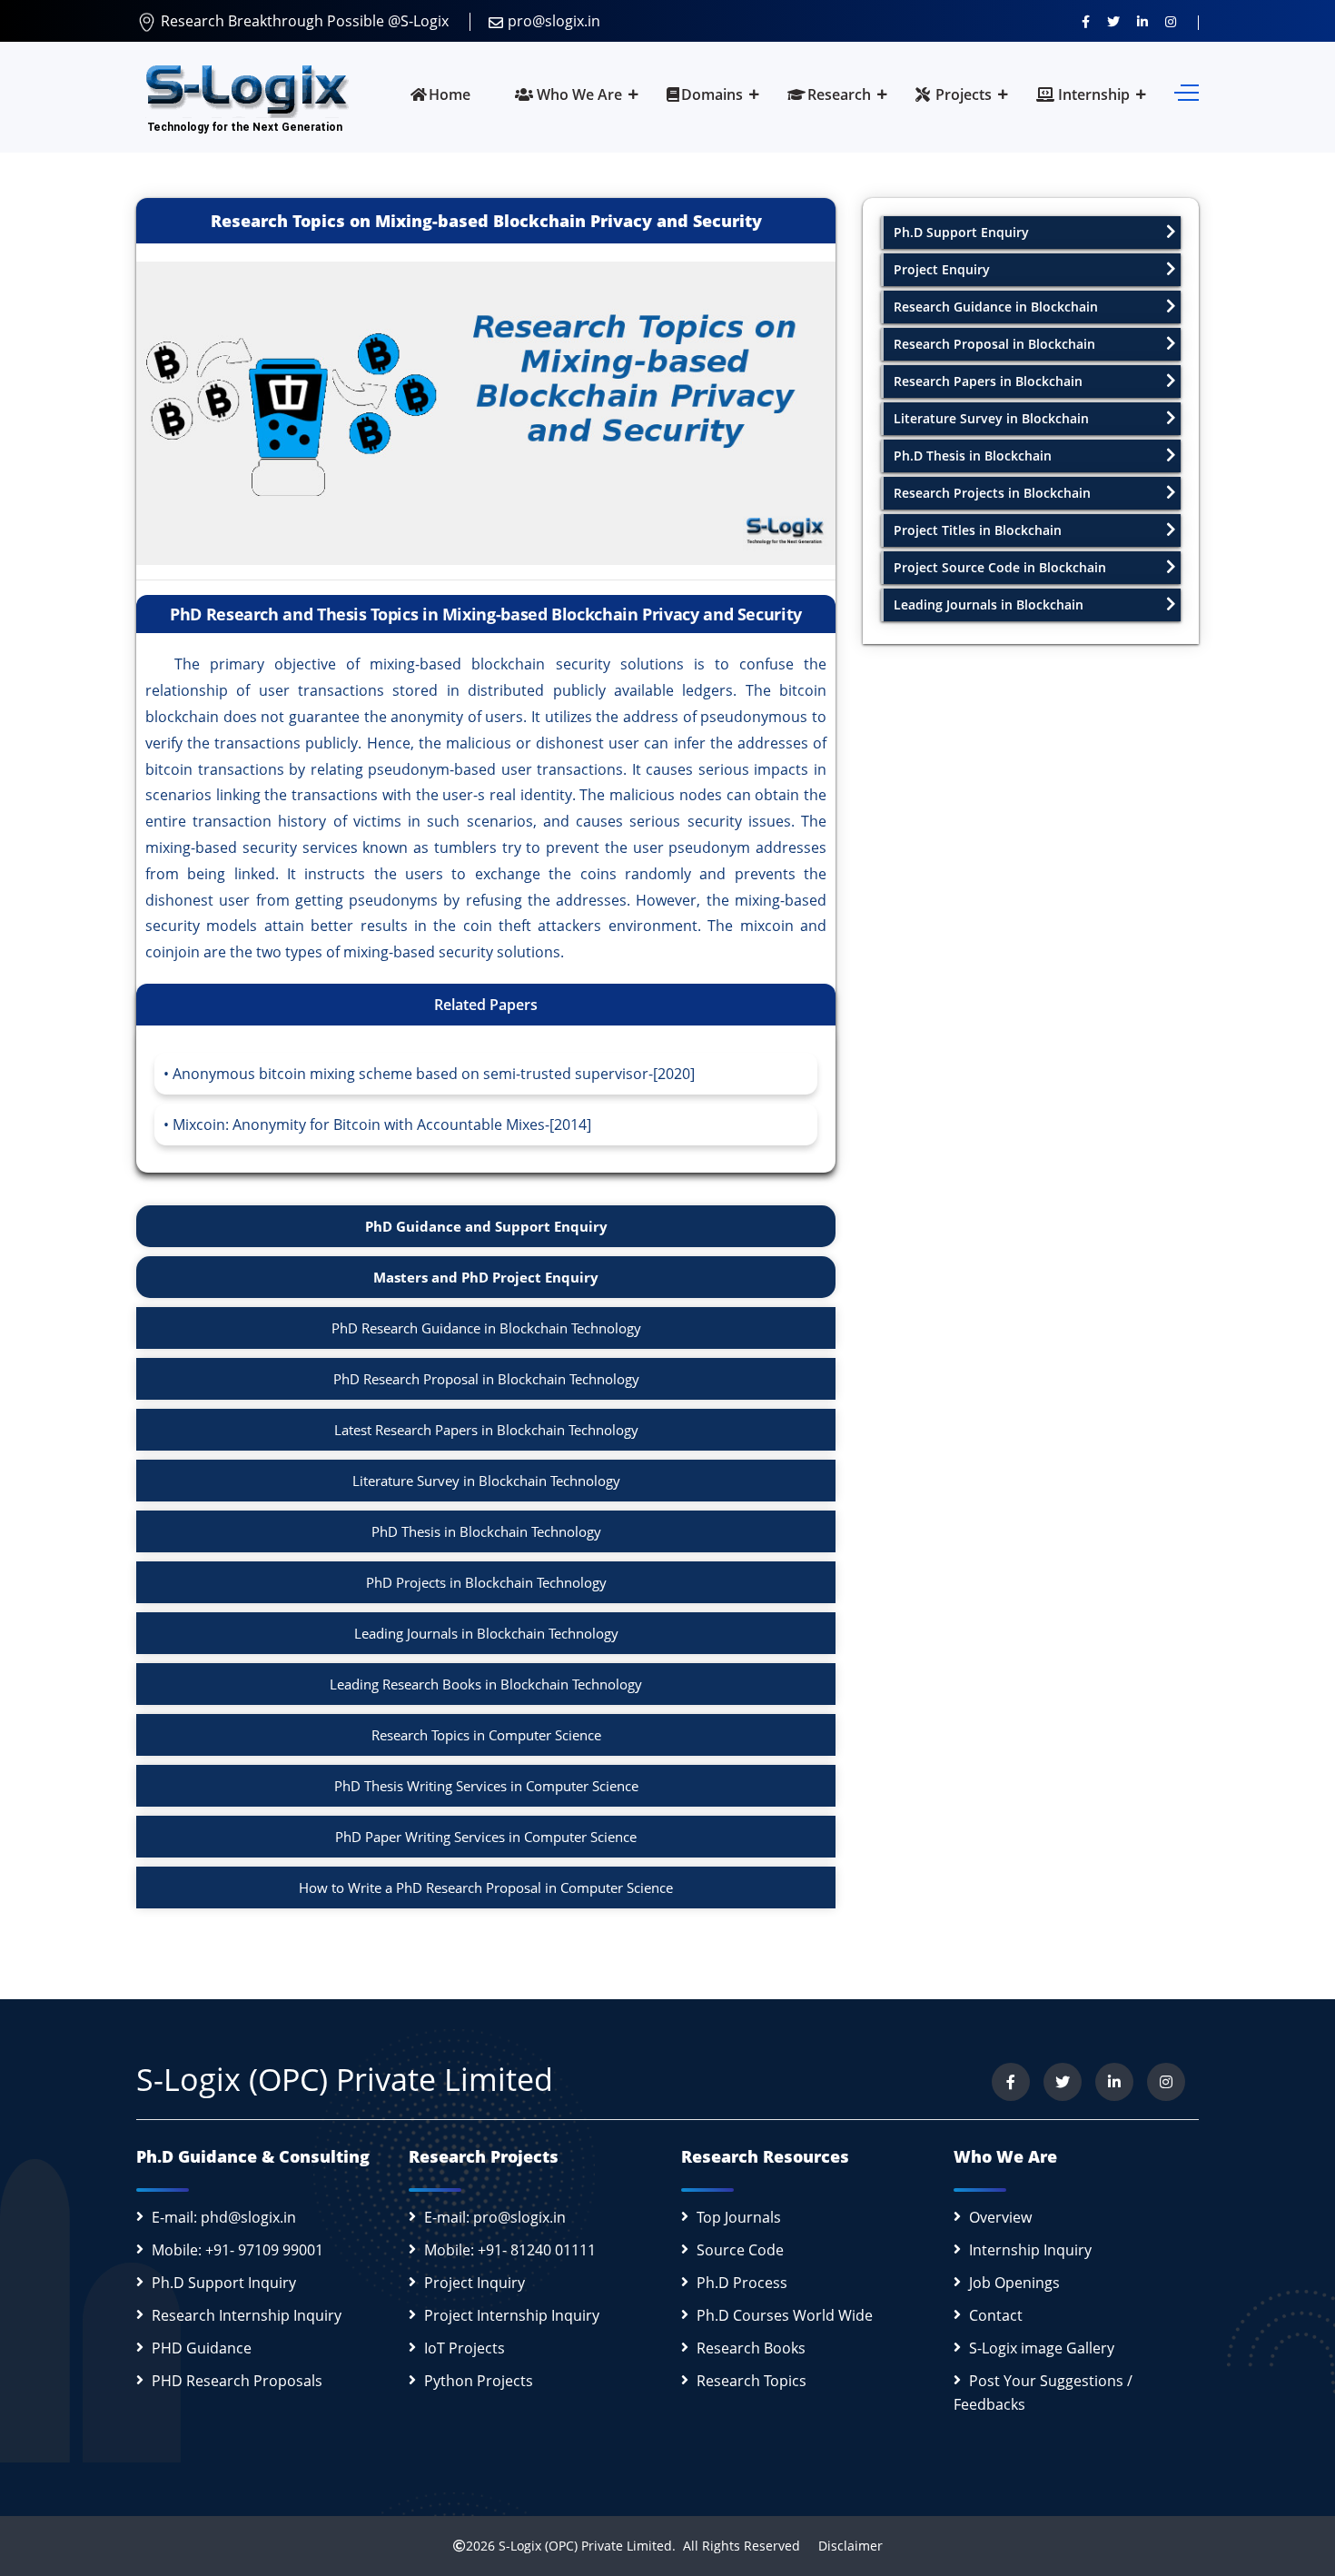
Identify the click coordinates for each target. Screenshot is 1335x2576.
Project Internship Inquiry (512, 2315)
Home (450, 94)
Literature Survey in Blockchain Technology (486, 1481)
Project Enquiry (942, 269)
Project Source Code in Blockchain (1000, 567)
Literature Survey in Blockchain (991, 418)
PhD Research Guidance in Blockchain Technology (486, 1328)
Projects (962, 94)
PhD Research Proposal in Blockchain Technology (486, 1379)
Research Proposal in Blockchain (994, 344)
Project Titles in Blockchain (978, 530)
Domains (712, 94)
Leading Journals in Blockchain (989, 604)
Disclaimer (843, 2546)
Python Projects (479, 2381)
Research (839, 94)
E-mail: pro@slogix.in (495, 2217)
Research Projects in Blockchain (992, 493)
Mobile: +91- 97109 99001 (237, 2250)
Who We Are (578, 94)
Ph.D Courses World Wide (785, 2315)
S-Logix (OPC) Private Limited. (587, 2546)
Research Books (751, 2348)
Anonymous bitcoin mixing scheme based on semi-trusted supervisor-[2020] (434, 1074)
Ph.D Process (742, 2283)
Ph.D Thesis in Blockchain (973, 456)
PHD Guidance (202, 2348)
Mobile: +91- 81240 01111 (510, 2250)
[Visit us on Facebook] (1086, 21)
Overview (1000, 2217)
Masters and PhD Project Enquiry (486, 1277)
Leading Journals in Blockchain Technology (486, 1633)
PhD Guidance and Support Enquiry (486, 1226)
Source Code (740, 2250)
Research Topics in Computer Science (486, 1735)
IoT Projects (465, 2348)
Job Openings (1014, 2283)
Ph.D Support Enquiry (961, 232)
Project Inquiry (475, 2283)
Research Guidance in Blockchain (996, 307)
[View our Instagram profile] (1171, 21)
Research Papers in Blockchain (988, 381)
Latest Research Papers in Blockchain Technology (486, 1430)
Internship (1092, 94)
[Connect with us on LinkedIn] (1142, 21)
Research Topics (752, 2381)
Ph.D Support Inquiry (224, 2283)
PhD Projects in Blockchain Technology (486, 1582)
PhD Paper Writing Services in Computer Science (486, 1837)
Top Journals (739, 2217)
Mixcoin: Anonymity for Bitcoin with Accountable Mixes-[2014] (382, 1125)
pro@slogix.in (554, 21)
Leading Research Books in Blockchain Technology (486, 1684)
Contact (996, 2315)
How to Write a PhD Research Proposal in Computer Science (486, 1887)
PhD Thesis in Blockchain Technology (486, 1531)
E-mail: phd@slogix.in (224, 2217)
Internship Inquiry (1030, 2250)
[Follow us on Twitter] (1113, 21)
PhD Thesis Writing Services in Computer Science (486, 1786)
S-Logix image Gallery (1042, 2348)
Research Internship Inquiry (247, 2315)
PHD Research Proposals (237, 2381)
